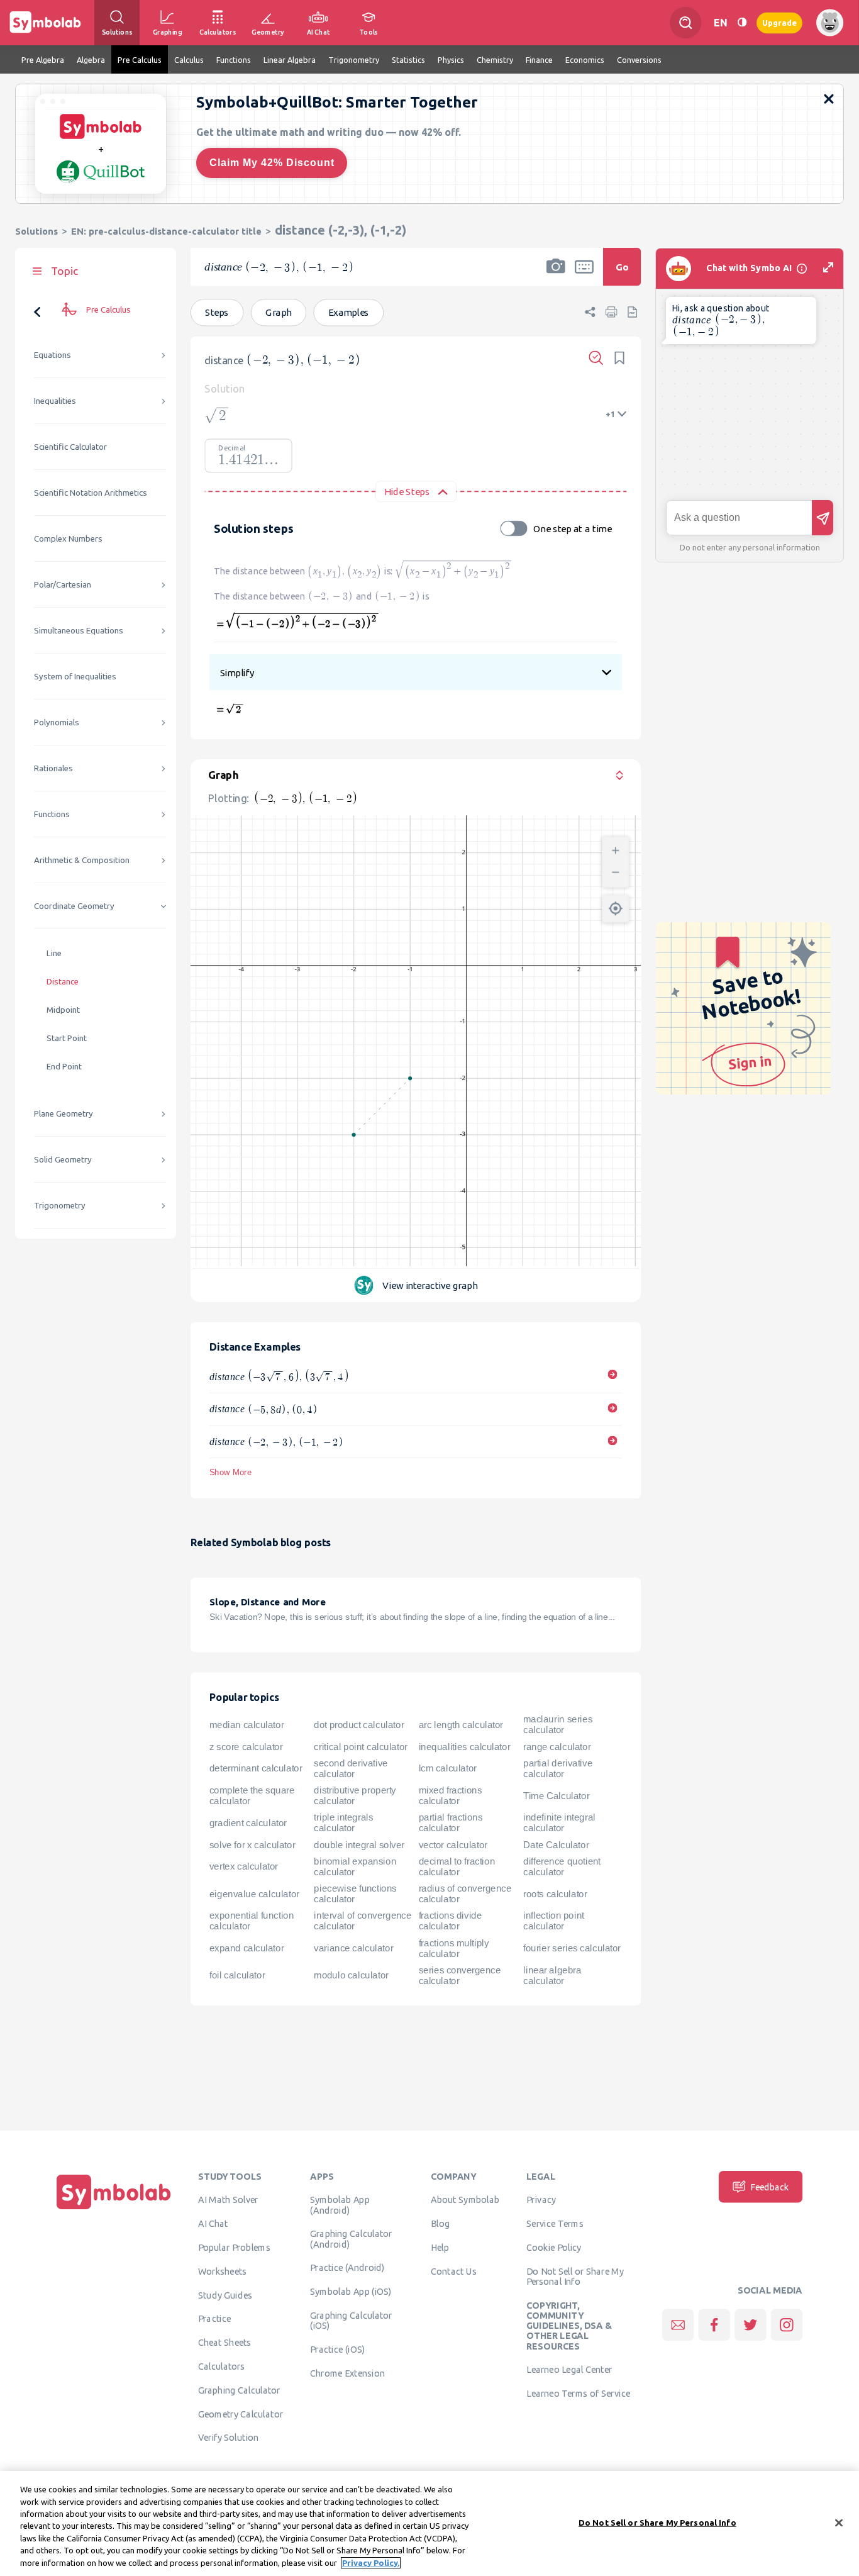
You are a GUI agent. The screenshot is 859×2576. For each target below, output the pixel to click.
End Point (64, 1067)
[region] (429, 2523)
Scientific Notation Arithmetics (91, 493)
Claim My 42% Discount (272, 163)
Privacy (541, 2199)
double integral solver (359, 1844)
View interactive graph (430, 1285)
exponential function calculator (252, 1921)
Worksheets (222, 2271)
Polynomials (57, 722)
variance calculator (353, 1948)
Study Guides (225, 2295)
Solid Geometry (63, 1160)
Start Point (67, 1038)
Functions (52, 814)
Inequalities (55, 401)
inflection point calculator (554, 1921)
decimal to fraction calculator (457, 1866)
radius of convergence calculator (465, 1894)
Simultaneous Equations (79, 631)
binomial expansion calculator (355, 1866)
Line (54, 953)
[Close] (839, 2523)
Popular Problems (234, 2247)
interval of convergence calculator (363, 1921)
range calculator (557, 1746)
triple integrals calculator (343, 1823)
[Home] (114, 2209)
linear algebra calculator (552, 1975)
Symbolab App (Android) (340, 2204)
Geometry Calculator (241, 2414)
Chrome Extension (347, 2373)
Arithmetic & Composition (82, 860)
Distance (63, 982)
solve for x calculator (252, 1844)
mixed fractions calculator (451, 1796)
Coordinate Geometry (74, 906)
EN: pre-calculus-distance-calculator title (166, 231)
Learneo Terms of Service (578, 2393)
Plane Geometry (64, 1114)
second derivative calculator (351, 1768)
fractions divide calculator (451, 1921)
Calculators (222, 2366)
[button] (556, 275)
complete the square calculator (252, 1796)
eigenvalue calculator (254, 1893)
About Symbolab (465, 2199)
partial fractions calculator (451, 1823)
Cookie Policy (554, 2247)
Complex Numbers (68, 539)
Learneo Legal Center (569, 2369)
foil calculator (237, 1975)
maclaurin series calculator (558, 1725)
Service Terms (555, 2223)
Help (440, 2247)
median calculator (247, 1724)
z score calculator (246, 1746)
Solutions (36, 231)
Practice (214, 2318)
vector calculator (453, 1844)
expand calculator (247, 1948)
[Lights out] (742, 22)
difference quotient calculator (562, 1866)
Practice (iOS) (337, 2349)
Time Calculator (556, 1795)
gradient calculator (248, 1822)
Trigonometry (60, 1206)
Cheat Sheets (225, 2342)
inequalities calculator (465, 1746)
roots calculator (555, 1893)
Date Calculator (556, 1844)
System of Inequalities (75, 677)
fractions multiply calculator (454, 1948)
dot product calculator (359, 1724)
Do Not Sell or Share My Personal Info (575, 2276)
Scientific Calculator (70, 447)
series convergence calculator (460, 1975)
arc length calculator (461, 1724)
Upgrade (779, 22)
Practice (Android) (347, 2267)
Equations (53, 355)
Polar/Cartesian (63, 585)
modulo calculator (351, 1975)
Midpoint (63, 1010)
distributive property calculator (355, 1796)
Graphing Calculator (239, 2390)
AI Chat (213, 2223)
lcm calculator (448, 1768)
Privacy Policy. (371, 2563)
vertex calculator (244, 1866)
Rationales (53, 768)
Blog (440, 2223)
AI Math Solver (228, 2199)
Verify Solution (228, 2437)
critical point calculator (361, 1746)
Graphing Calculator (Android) (351, 2238)
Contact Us (454, 2271)
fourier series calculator (572, 1948)
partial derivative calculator (558, 1768)
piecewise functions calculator (355, 1894)
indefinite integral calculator (559, 1823)
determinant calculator (256, 1768)
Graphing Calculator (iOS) (351, 2320)
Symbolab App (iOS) (351, 2291)
